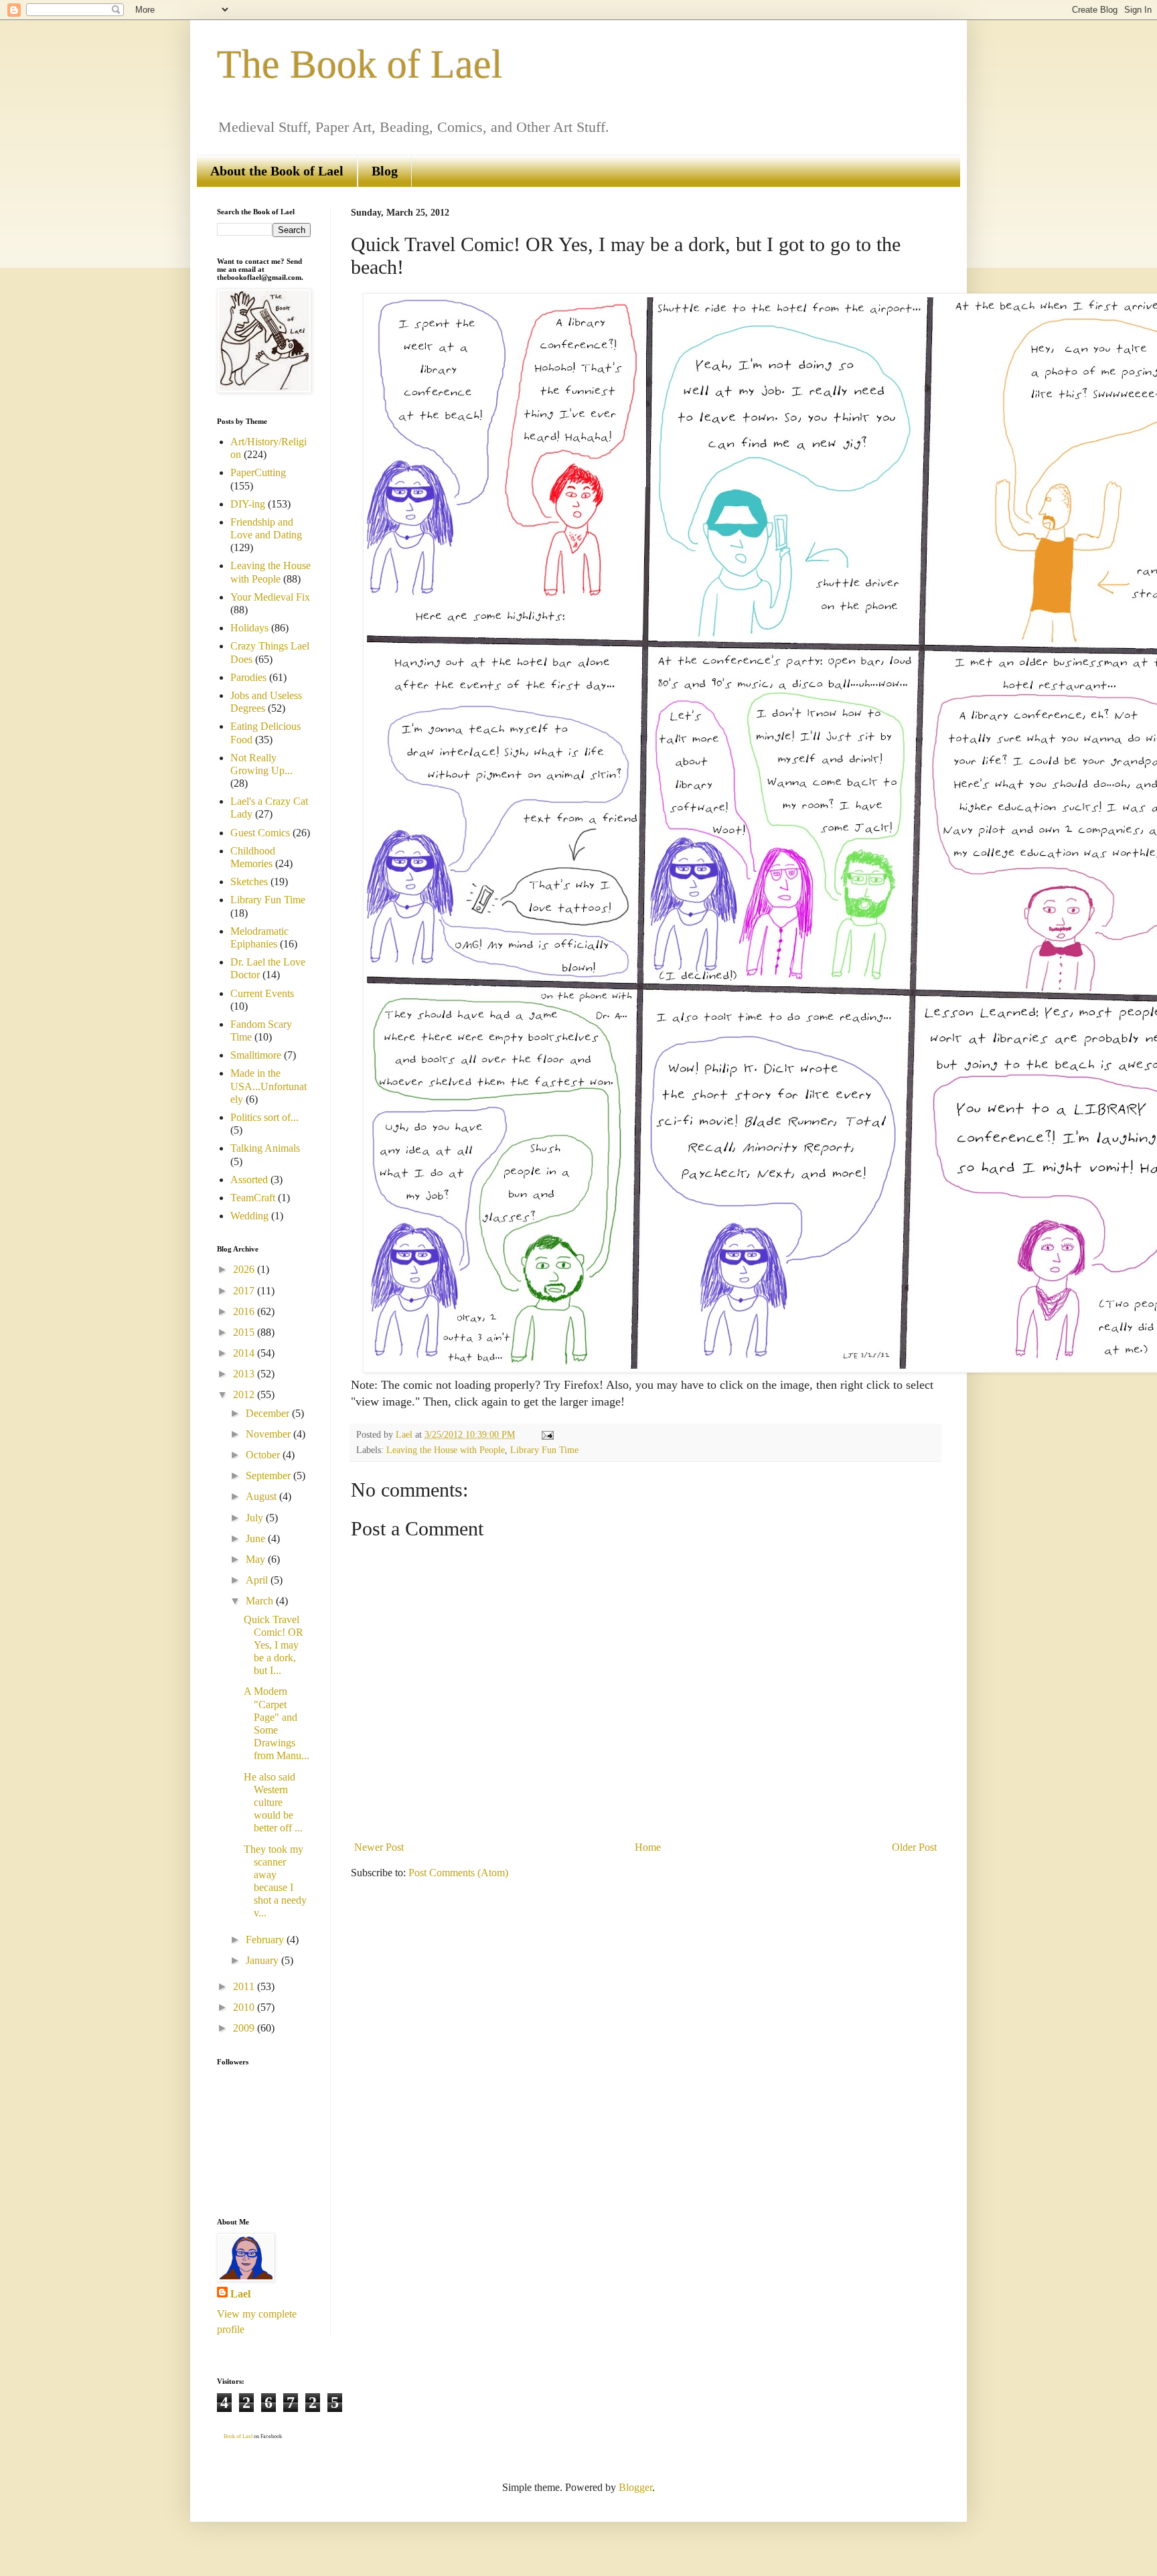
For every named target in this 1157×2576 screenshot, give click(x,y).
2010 (245, 2007)
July (256, 1518)
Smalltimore (256, 1055)
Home (648, 1847)
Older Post (914, 1847)
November (269, 1434)
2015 (245, 1332)
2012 (245, 1394)
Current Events (262, 993)
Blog (385, 171)
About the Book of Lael (277, 171)
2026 (245, 1269)
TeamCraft (253, 1198)
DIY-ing (248, 504)
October (264, 1455)
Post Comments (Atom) (458, 1873)
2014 (245, 1353)
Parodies (248, 677)
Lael (240, 2294)
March (261, 1601)
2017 (245, 1291)
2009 (245, 2028)
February (266, 1940)
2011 (245, 1986)
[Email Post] (547, 1434)
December (269, 1413)
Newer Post (379, 1847)
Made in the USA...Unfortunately (268, 1086)
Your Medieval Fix (270, 597)
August (262, 1496)
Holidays (249, 628)
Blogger (635, 2487)
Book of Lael (238, 2436)
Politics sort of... (264, 1117)
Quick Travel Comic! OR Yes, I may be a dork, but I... (274, 1645)
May (257, 1559)
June (257, 1538)
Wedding (249, 1216)
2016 (245, 1311)
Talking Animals (265, 1148)
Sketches (249, 882)
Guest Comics (260, 833)
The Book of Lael (360, 64)
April (258, 1580)
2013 (245, 1374)
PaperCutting (258, 472)
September (269, 1475)
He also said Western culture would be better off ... (273, 1803)
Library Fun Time (544, 1450)
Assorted (249, 1180)
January (263, 1960)
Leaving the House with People (446, 1450)
